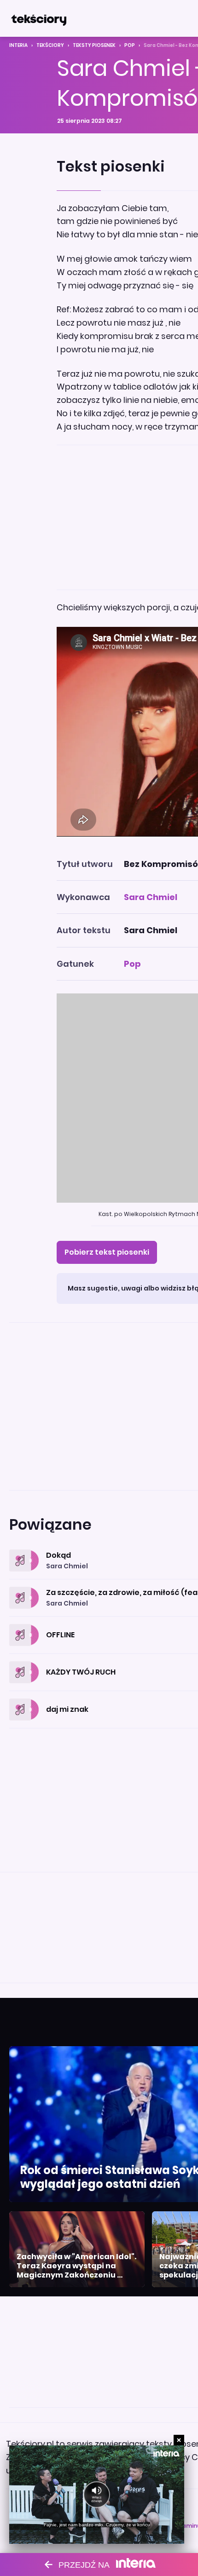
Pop (130, 45)
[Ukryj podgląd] (179, 2440)
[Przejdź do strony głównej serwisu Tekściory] (39, 18)
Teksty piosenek (94, 45)
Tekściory (50, 45)
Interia (18, 45)
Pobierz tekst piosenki (107, 1252)
